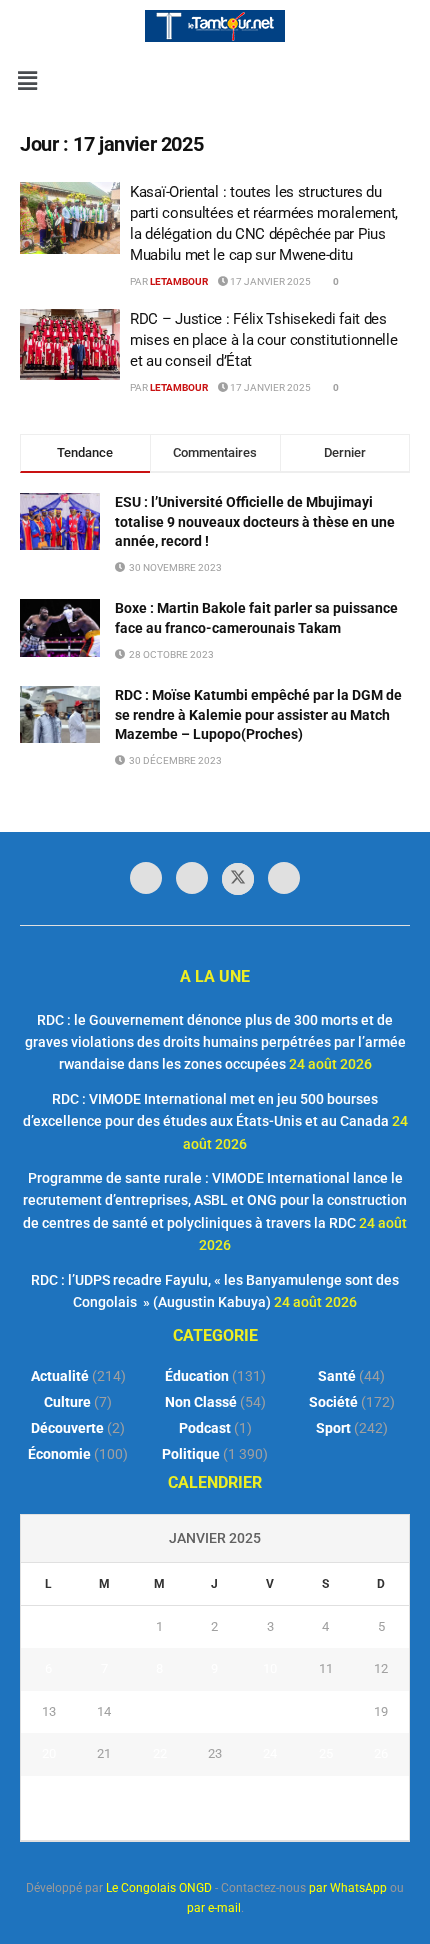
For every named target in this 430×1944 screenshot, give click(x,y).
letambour (179, 281)
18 (326, 1711)
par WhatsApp (348, 1888)
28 (104, 1796)
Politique (191, 1454)
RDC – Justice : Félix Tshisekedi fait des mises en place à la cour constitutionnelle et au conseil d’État (263, 340)
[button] (27, 81)
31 (270, 1796)
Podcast (205, 1428)
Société (333, 1402)
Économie (59, 1454)
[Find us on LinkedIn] (192, 878)
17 (270, 1711)
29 (160, 1796)
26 (381, 1753)
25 (326, 1753)
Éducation (197, 1376)
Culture (67, 1402)
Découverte (67, 1428)
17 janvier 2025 (269, 281)
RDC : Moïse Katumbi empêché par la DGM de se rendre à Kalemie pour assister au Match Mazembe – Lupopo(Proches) (258, 714)
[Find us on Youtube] (284, 878)
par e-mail (214, 1908)
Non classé (201, 1402)
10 (270, 1668)
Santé (337, 1376)
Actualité (60, 1376)
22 (160, 1753)
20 (49, 1753)
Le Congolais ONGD (159, 1888)
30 (215, 1796)
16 (215, 1711)
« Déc (194, 1829)
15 (160, 1711)
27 (49, 1796)
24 (270, 1753)
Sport (333, 1428)
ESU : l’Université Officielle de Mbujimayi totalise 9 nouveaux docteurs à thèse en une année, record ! (255, 521)
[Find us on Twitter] (238, 879)
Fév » (236, 1829)
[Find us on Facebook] (146, 878)
